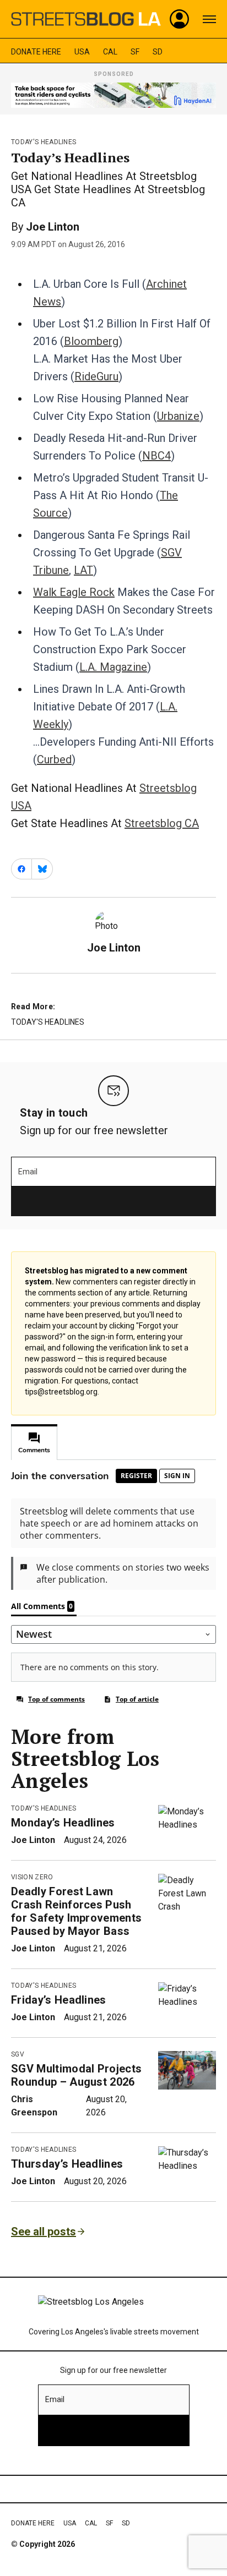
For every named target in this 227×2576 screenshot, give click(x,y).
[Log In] (180, 19)
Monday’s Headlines (63, 1823)
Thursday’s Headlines (67, 2164)
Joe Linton (53, 227)
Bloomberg (91, 341)
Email (28, 1172)
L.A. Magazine (113, 667)
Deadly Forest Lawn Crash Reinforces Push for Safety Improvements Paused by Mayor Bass (76, 1911)
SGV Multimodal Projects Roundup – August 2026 (76, 2075)
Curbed (54, 759)
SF (135, 52)
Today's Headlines (44, 142)
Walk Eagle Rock (74, 592)
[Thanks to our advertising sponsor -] (113, 95)
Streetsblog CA (162, 823)
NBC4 (156, 456)
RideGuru (96, 376)
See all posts (44, 2232)
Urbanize (178, 416)
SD (158, 52)
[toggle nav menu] (209, 19)
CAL (110, 52)
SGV (18, 2054)
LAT (83, 570)
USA (82, 52)
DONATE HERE (36, 52)
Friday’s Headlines (59, 2000)
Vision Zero (32, 1877)
